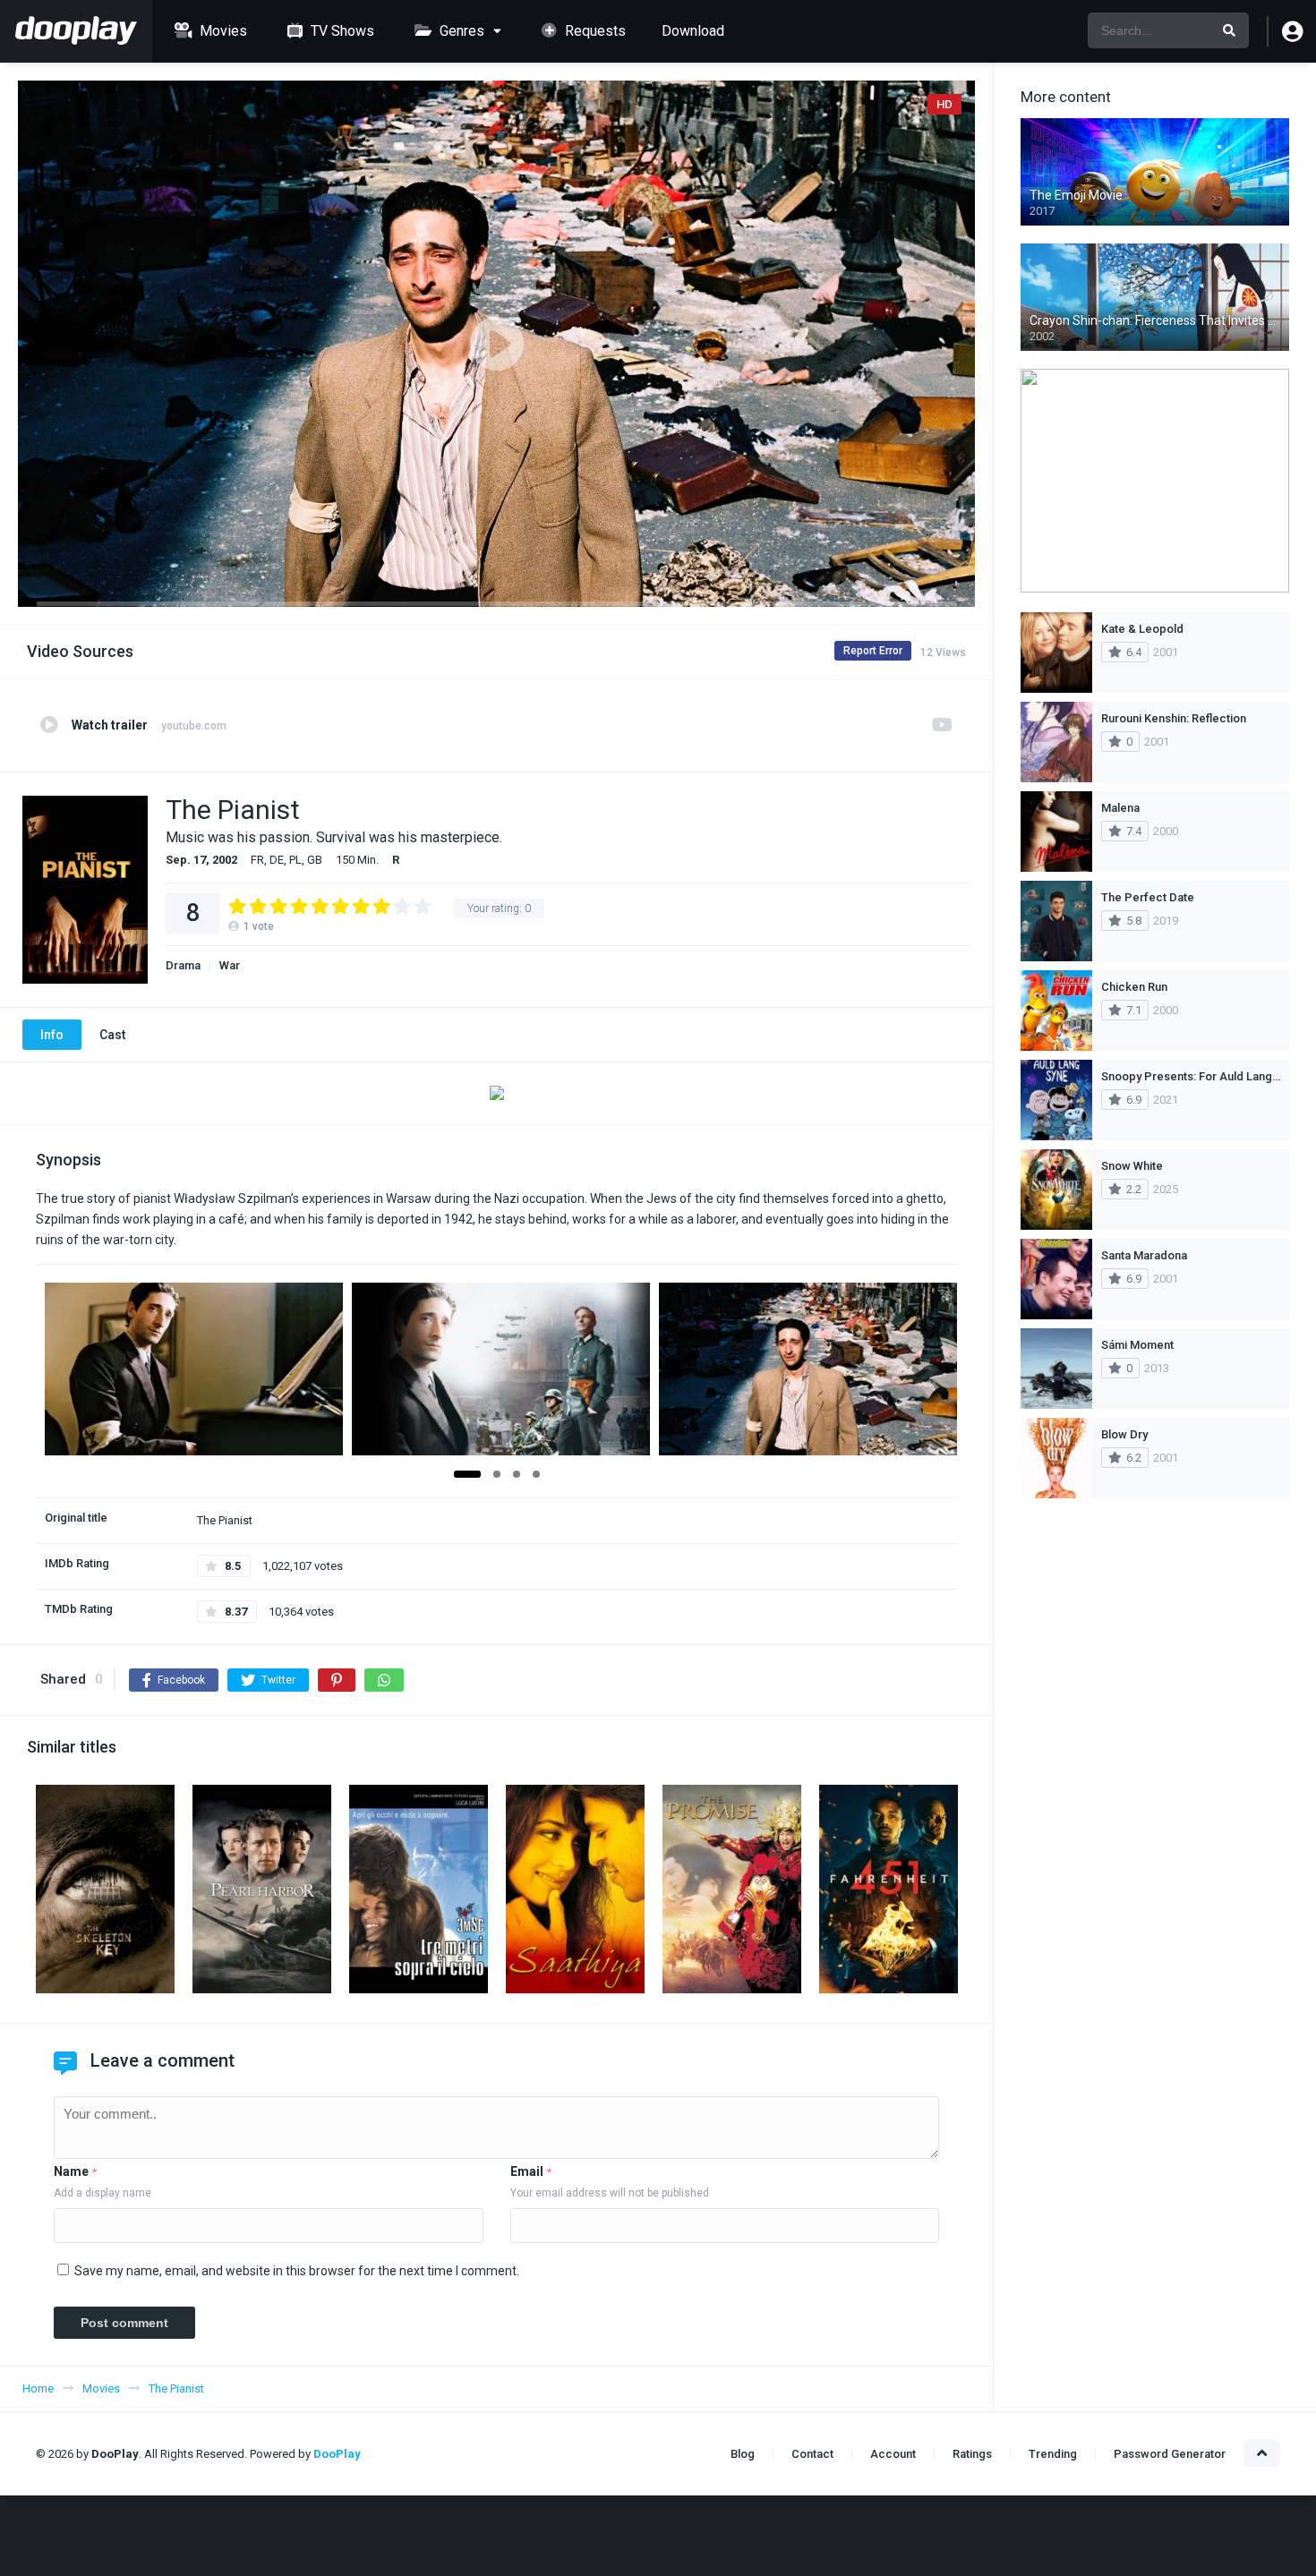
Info (52, 1035)
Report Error (873, 651)
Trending (1053, 2454)
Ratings (972, 2454)
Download (693, 31)
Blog (743, 2454)
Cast (112, 1035)
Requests (594, 31)
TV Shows (341, 31)
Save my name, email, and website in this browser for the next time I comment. (297, 2271)
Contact (812, 2454)
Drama (183, 965)
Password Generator (1170, 2454)
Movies (222, 31)
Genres (460, 31)
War (230, 965)
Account (893, 2454)
